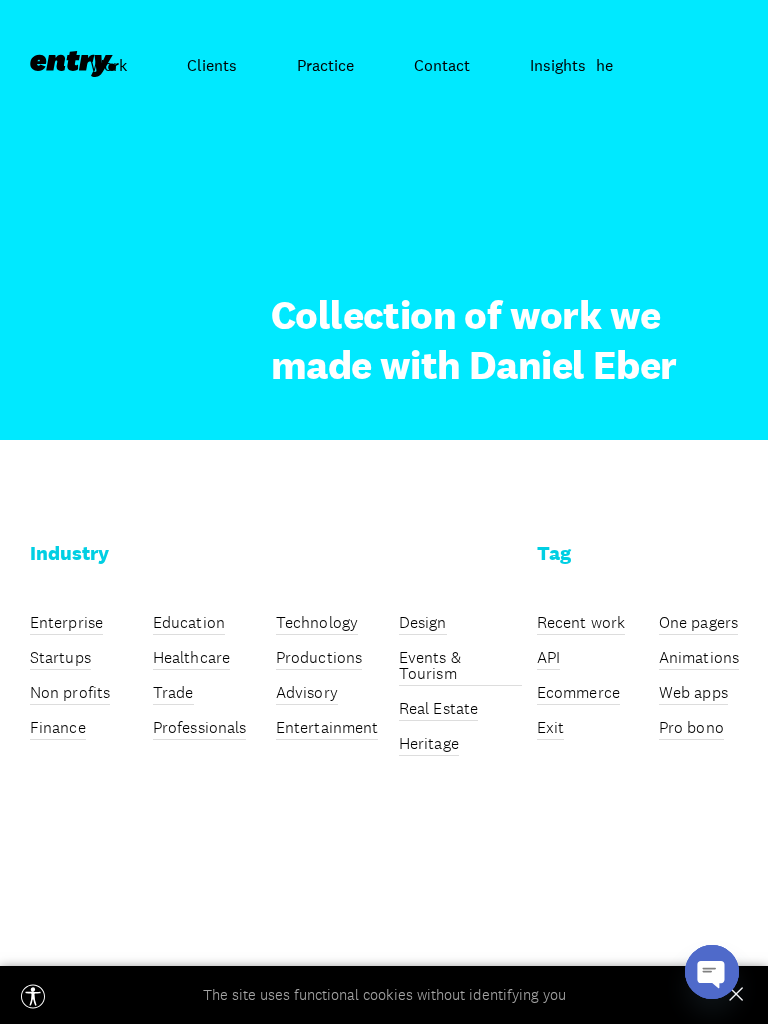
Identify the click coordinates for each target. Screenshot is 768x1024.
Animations (699, 659)
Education (189, 624)
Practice (325, 65)
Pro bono (691, 729)
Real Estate (438, 710)
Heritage (429, 745)
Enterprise (66, 624)
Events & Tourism (430, 667)
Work (108, 65)
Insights (558, 65)
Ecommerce (578, 694)
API (548, 659)
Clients (212, 65)
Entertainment (327, 729)
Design (423, 624)
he (604, 65)
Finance (58, 729)
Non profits (70, 694)
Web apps (693, 694)
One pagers (698, 624)
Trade (173, 694)
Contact (442, 65)
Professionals (199, 729)
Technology (317, 624)
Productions (319, 659)
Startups (60, 659)
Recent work (581, 624)
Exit (550, 729)
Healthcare (191, 659)
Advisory (307, 694)
